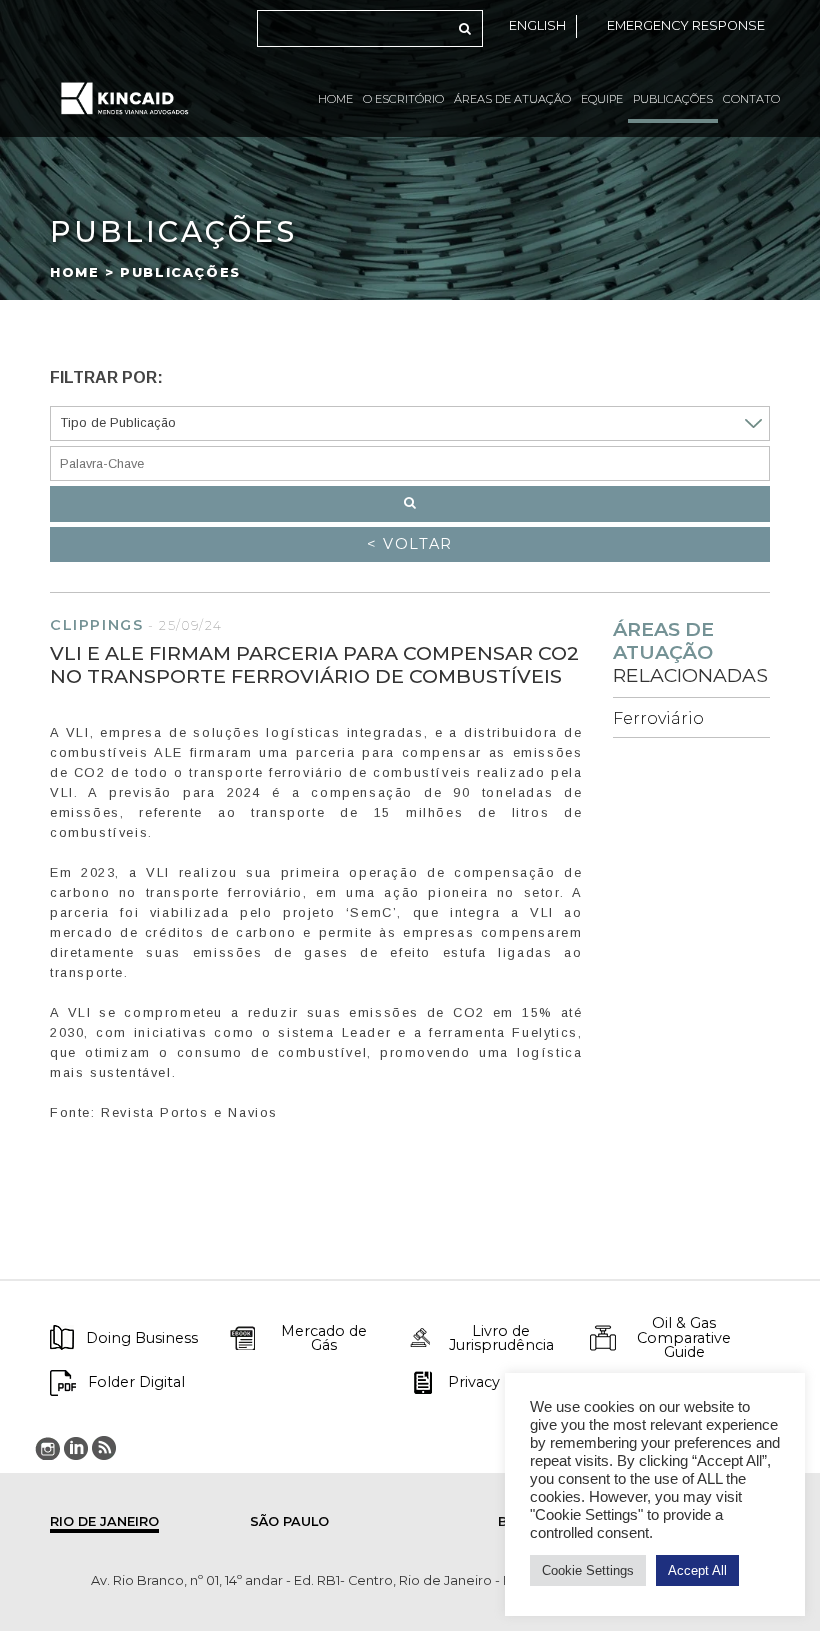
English (537, 25)
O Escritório (403, 99)
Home (335, 99)
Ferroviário (658, 718)
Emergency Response (686, 25)
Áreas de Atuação (512, 99)
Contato (751, 99)
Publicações (673, 99)
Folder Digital (136, 1382)
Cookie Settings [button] (588, 1570)
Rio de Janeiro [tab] (104, 1521)
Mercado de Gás (324, 1338)
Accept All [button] (697, 1570)
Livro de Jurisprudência (501, 1338)
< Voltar (410, 544)
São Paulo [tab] (289, 1521)
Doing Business (142, 1338)
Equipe (602, 99)
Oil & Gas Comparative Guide (684, 1337)
